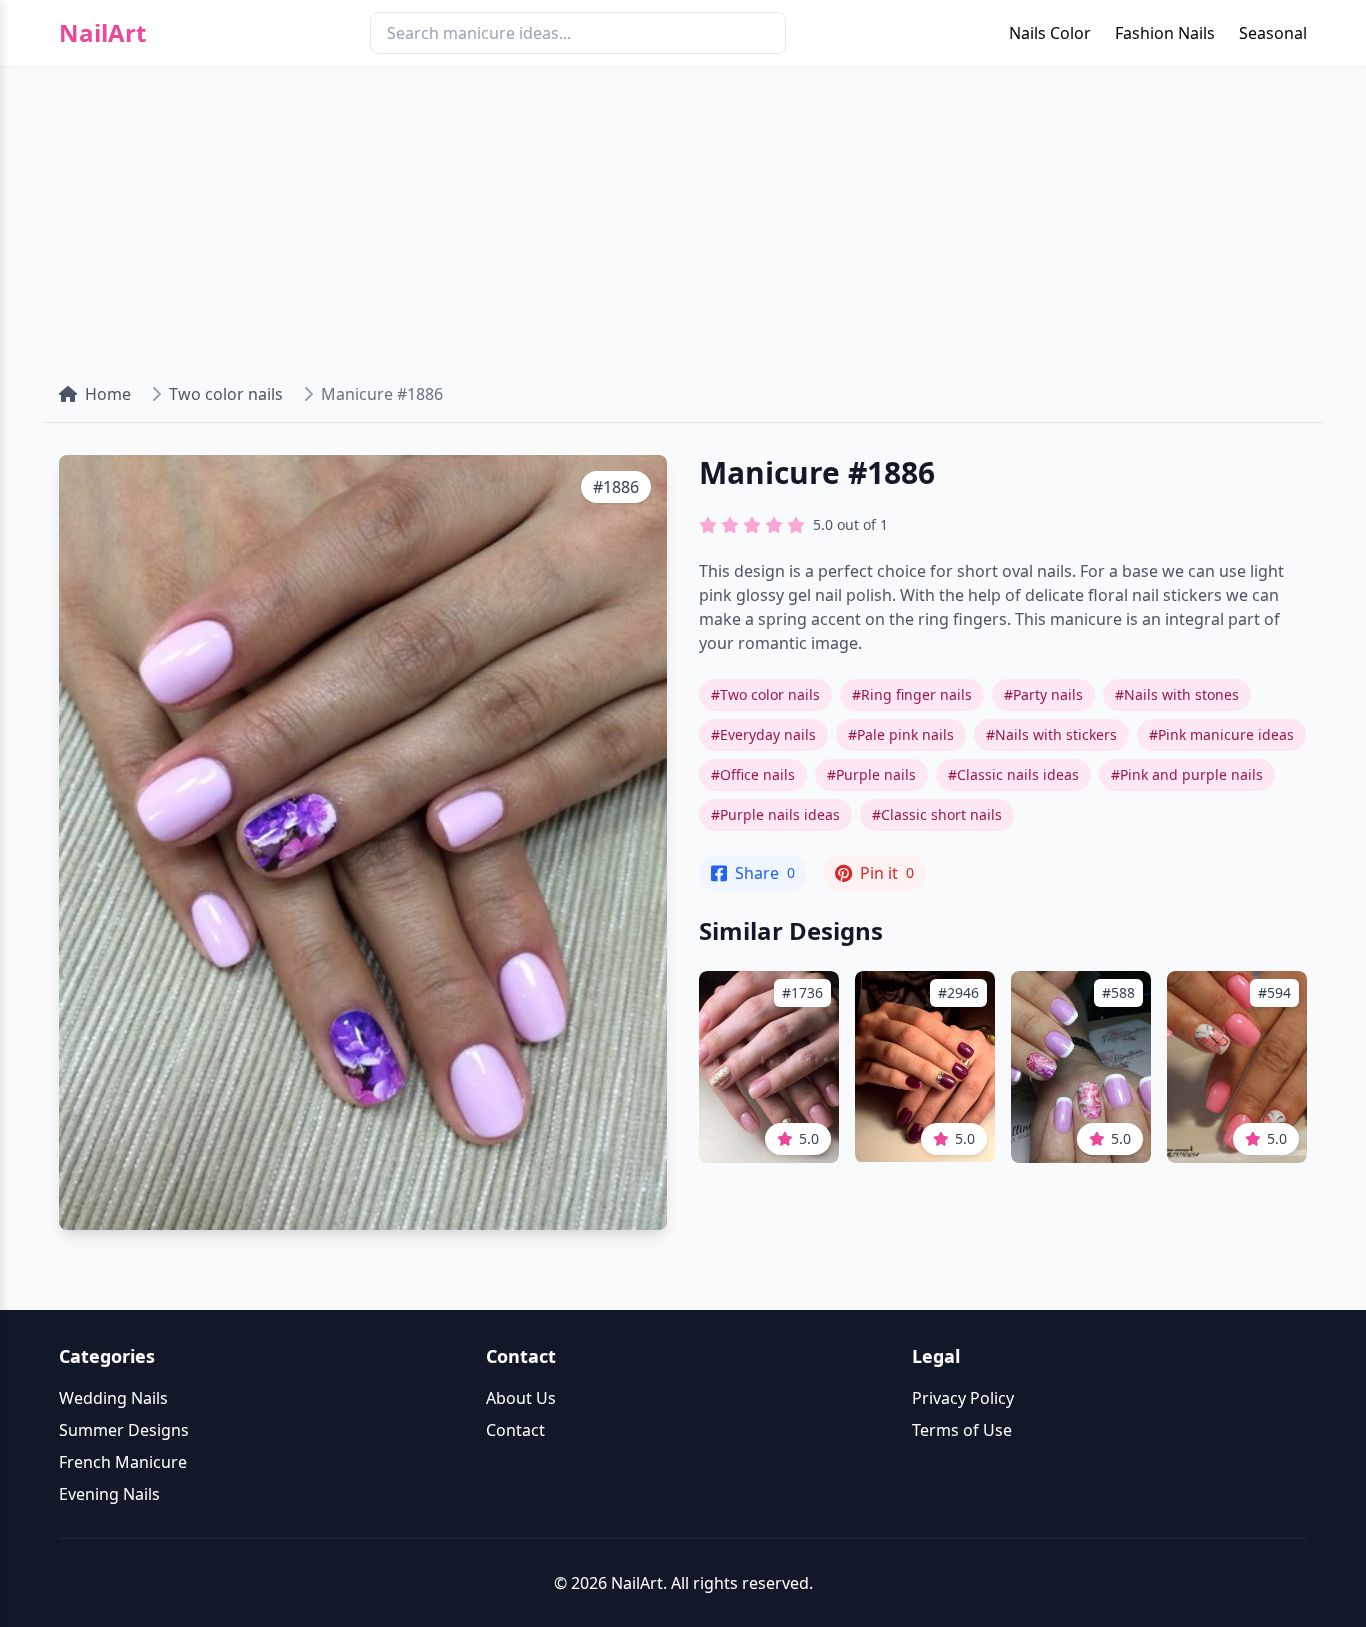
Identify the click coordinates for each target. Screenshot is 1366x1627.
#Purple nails (871, 774)
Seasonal (1273, 33)
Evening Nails (109, 1494)
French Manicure (123, 1462)
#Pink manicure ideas (1221, 734)
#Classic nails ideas (1013, 774)
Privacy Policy (963, 1398)
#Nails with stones (1177, 694)
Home (108, 394)
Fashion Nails (1165, 33)
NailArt (102, 33)
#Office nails (753, 774)
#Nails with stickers (1051, 734)
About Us (521, 1398)
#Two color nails (765, 694)
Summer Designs (124, 1430)
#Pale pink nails (901, 734)
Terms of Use (962, 1430)
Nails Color (1050, 33)
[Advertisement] (683, 216)
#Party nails (1043, 694)
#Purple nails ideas (775, 814)
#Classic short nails (937, 814)
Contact (515, 1430)
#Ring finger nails (912, 694)
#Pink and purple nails (1187, 774)
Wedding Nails (113, 1398)
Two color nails (226, 394)
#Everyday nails (763, 734)
